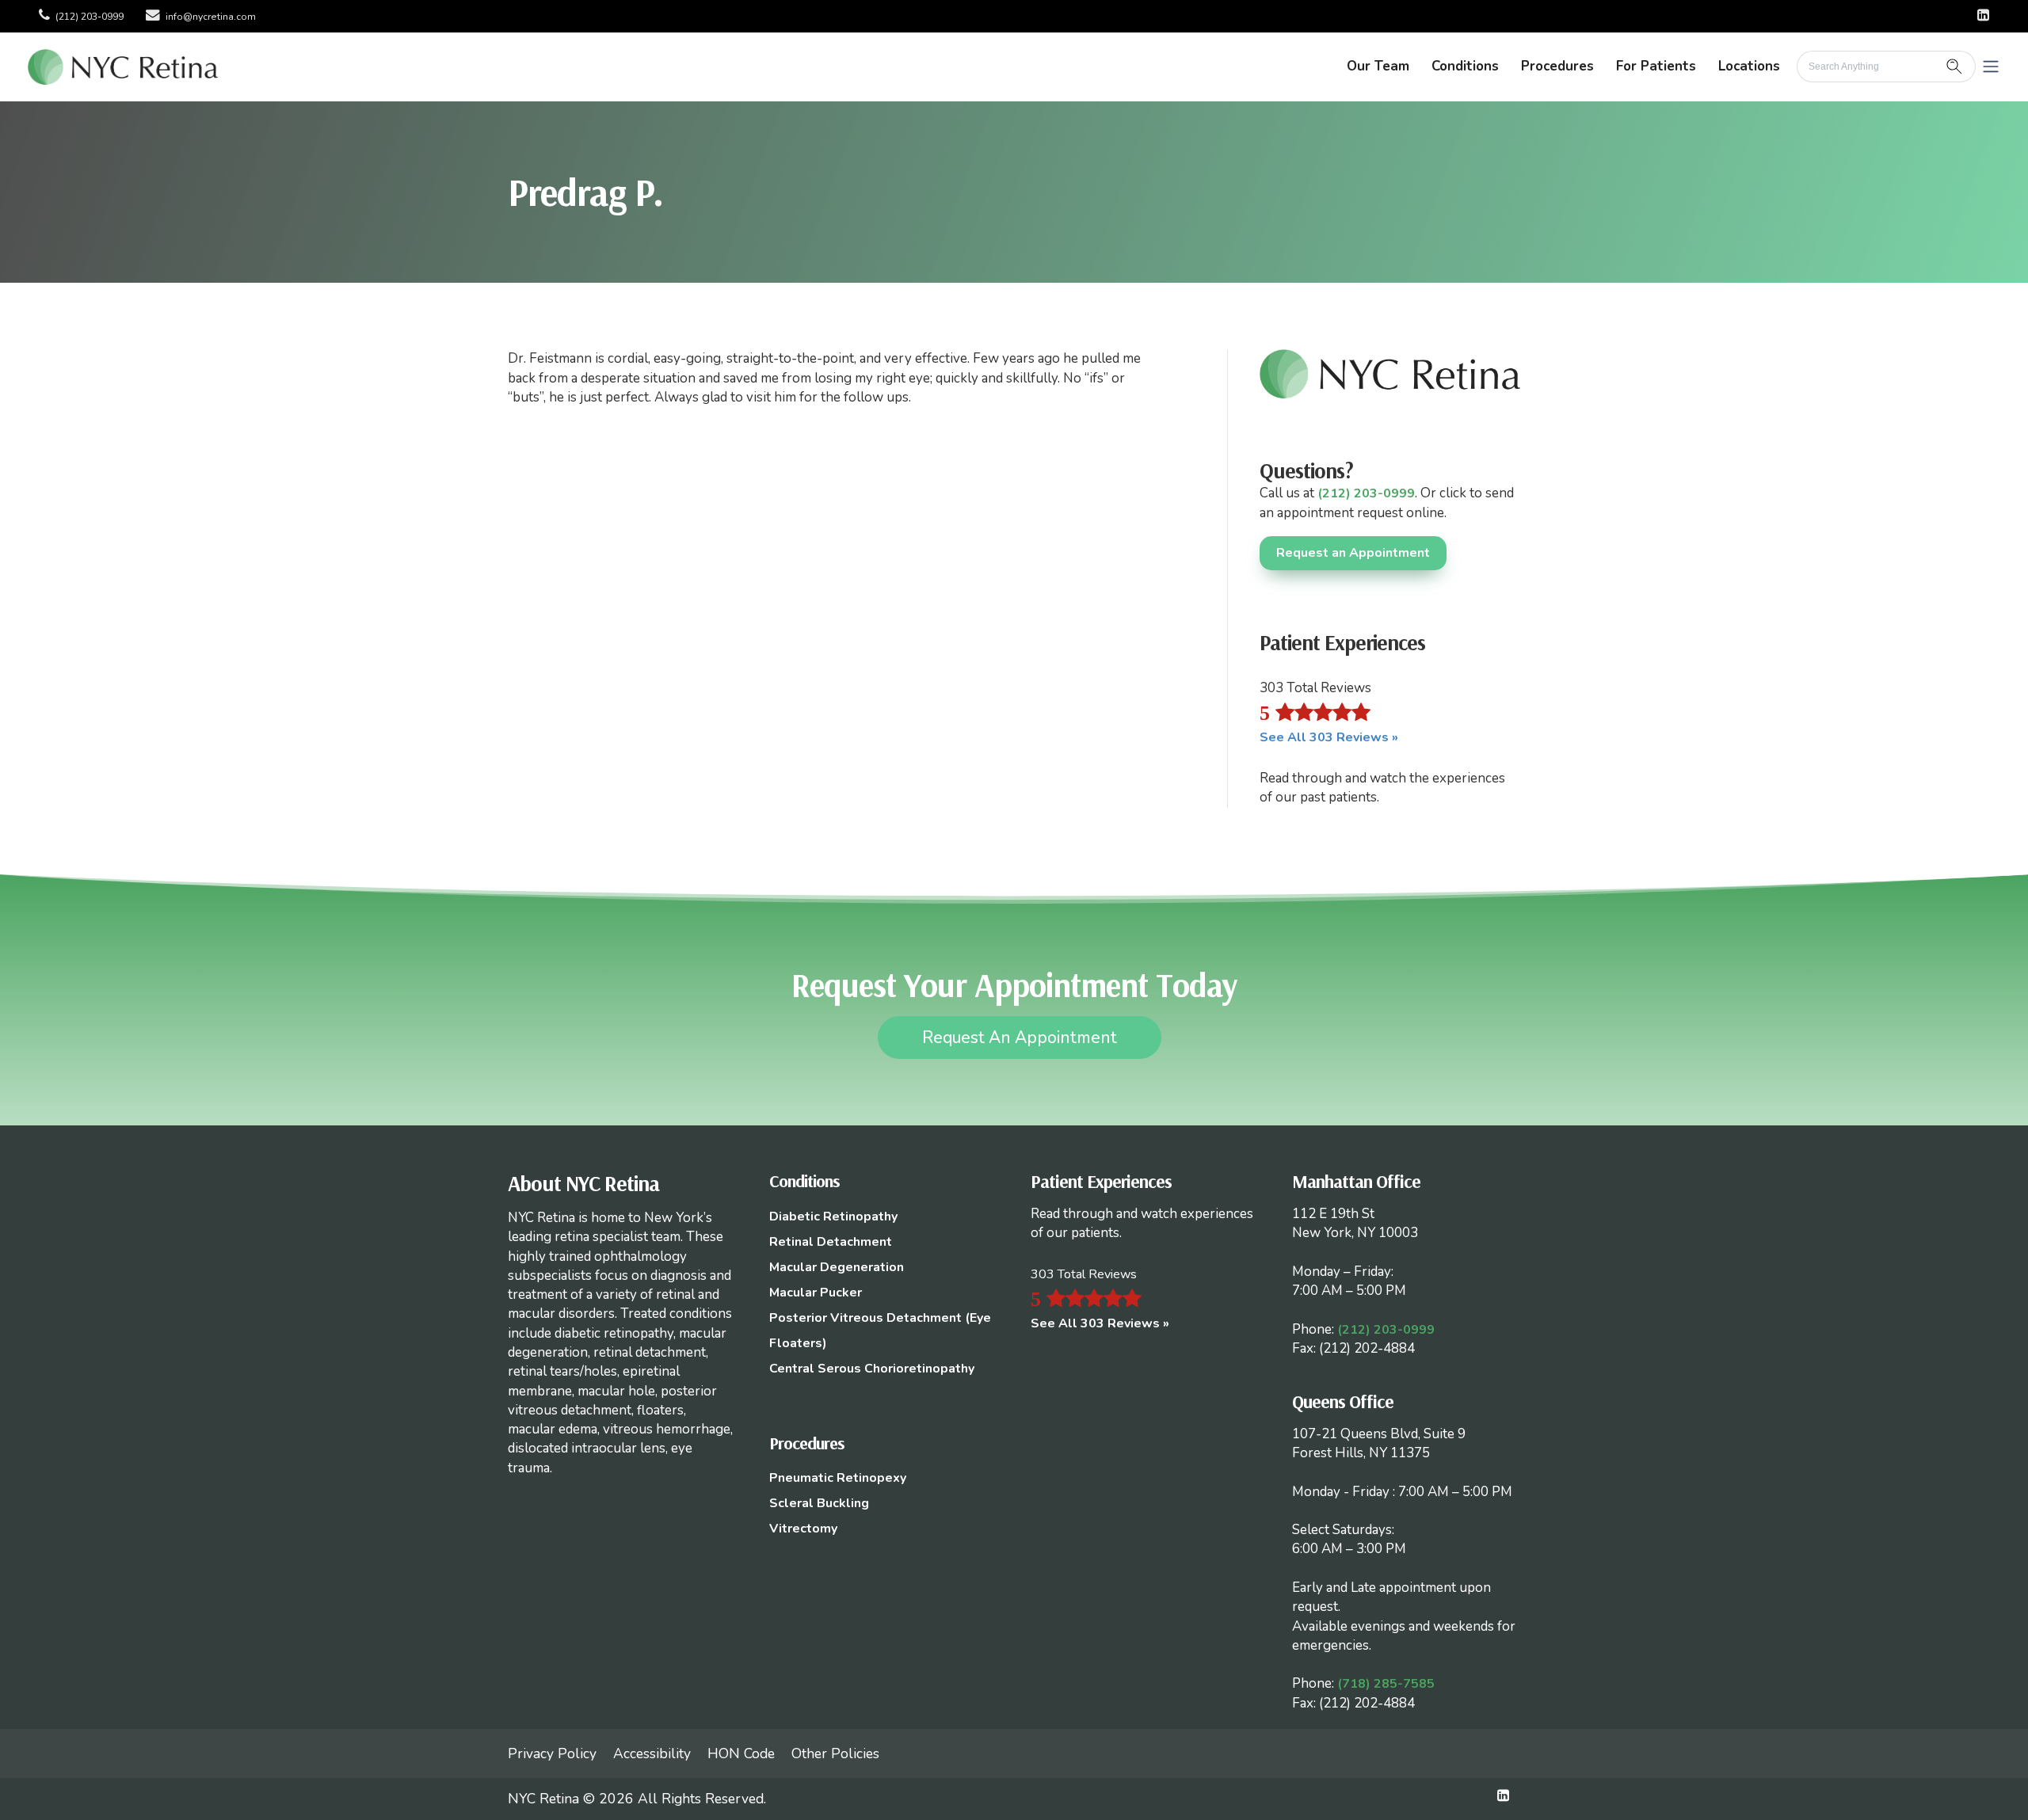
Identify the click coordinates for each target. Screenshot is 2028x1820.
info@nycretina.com (211, 17)
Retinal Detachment (831, 1242)
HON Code (741, 1753)
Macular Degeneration (837, 1267)
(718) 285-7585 (1386, 1684)
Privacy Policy (552, 1753)
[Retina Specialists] (123, 66)
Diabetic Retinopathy (833, 1217)
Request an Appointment (1353, 553)
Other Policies (835, 1753)
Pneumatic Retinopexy (838, 1478)
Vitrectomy (803, 1529)
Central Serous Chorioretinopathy (872, 1369)
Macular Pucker (816, 1293)
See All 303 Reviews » (1329, 737)
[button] (1991, 67)
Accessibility (652, 1753)
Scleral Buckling (819, 1503)
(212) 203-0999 (90, 17)
